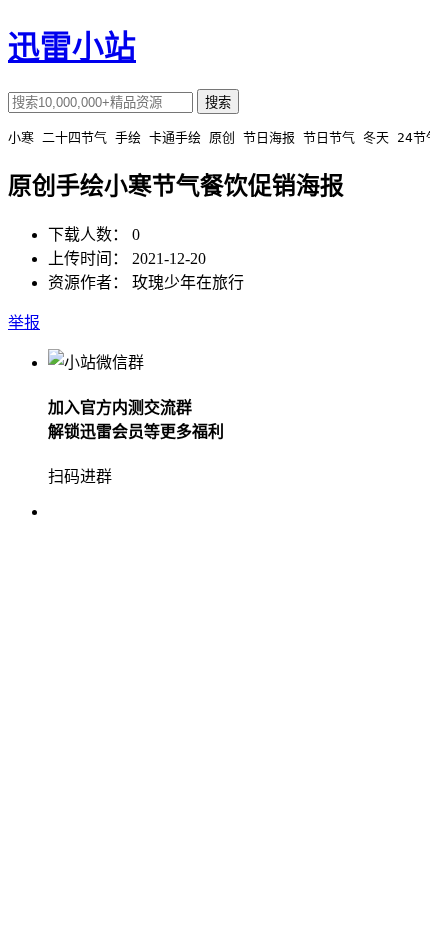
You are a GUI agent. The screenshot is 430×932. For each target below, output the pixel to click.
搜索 (218, 102)
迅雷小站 (72, 47)
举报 (24, 322)
